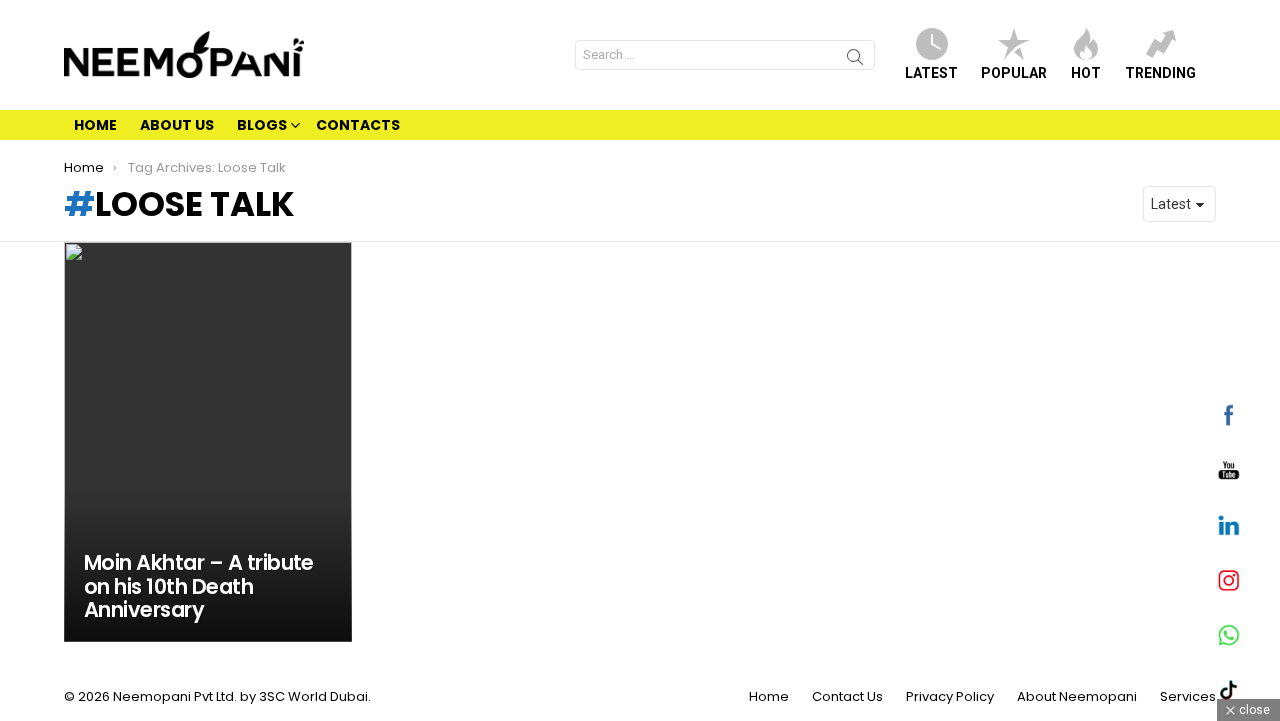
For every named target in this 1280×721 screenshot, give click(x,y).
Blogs (262, 125)
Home (95, 125)
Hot (1086, 73)
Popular (1014, 73)
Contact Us (847, 697)
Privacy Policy (950, 697)
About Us (177, 125)
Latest (931, 73)
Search (855, 60)
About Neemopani (1077, 697)
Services (1188, 697)
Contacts (358, 125)
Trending (1160, 73)
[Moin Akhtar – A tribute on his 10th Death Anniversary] (208, 442)
